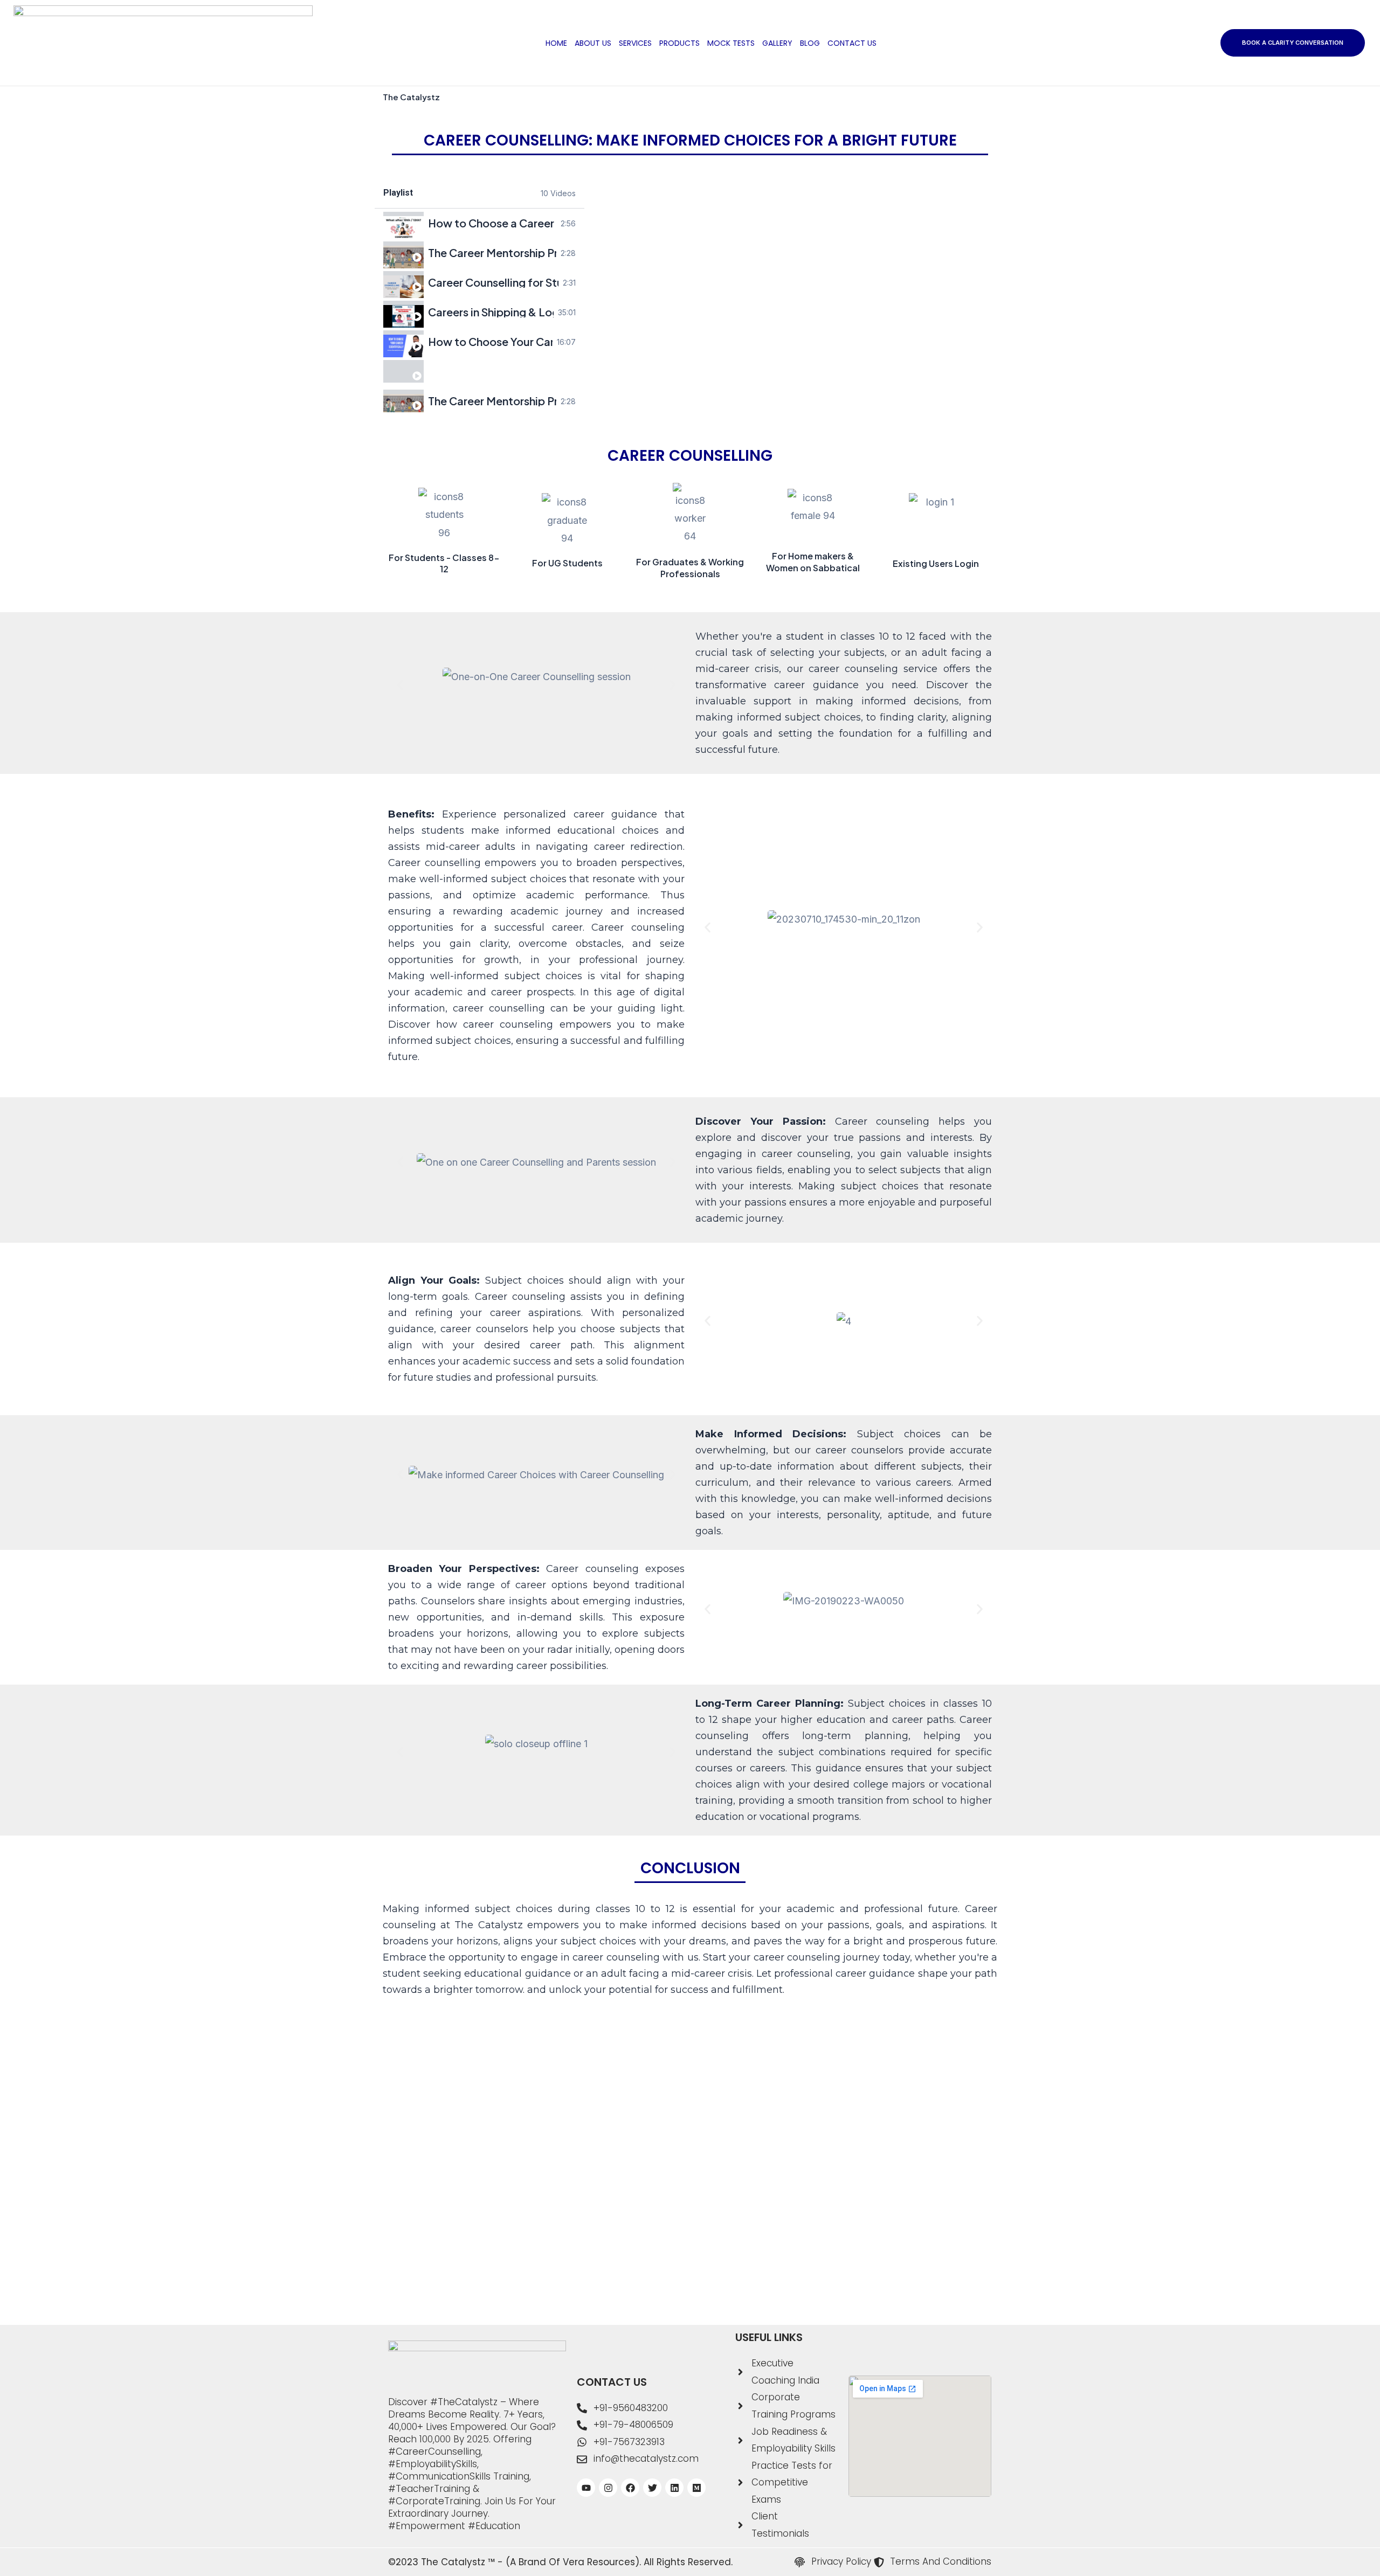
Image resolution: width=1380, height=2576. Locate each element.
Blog (810, 43)
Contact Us (852, 43)
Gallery (777, 43)
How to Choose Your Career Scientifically (491, 342)
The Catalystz (411, 97)
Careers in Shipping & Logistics (491, 312)
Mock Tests (731, 43)
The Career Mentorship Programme (492, 253)
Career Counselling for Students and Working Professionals (494, 282)
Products (679, 43)
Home (556, 43)
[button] (400, 685)
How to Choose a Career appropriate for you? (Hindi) (492, 223)
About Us (593, 43)
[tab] (480, 223)
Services (635, 43)
